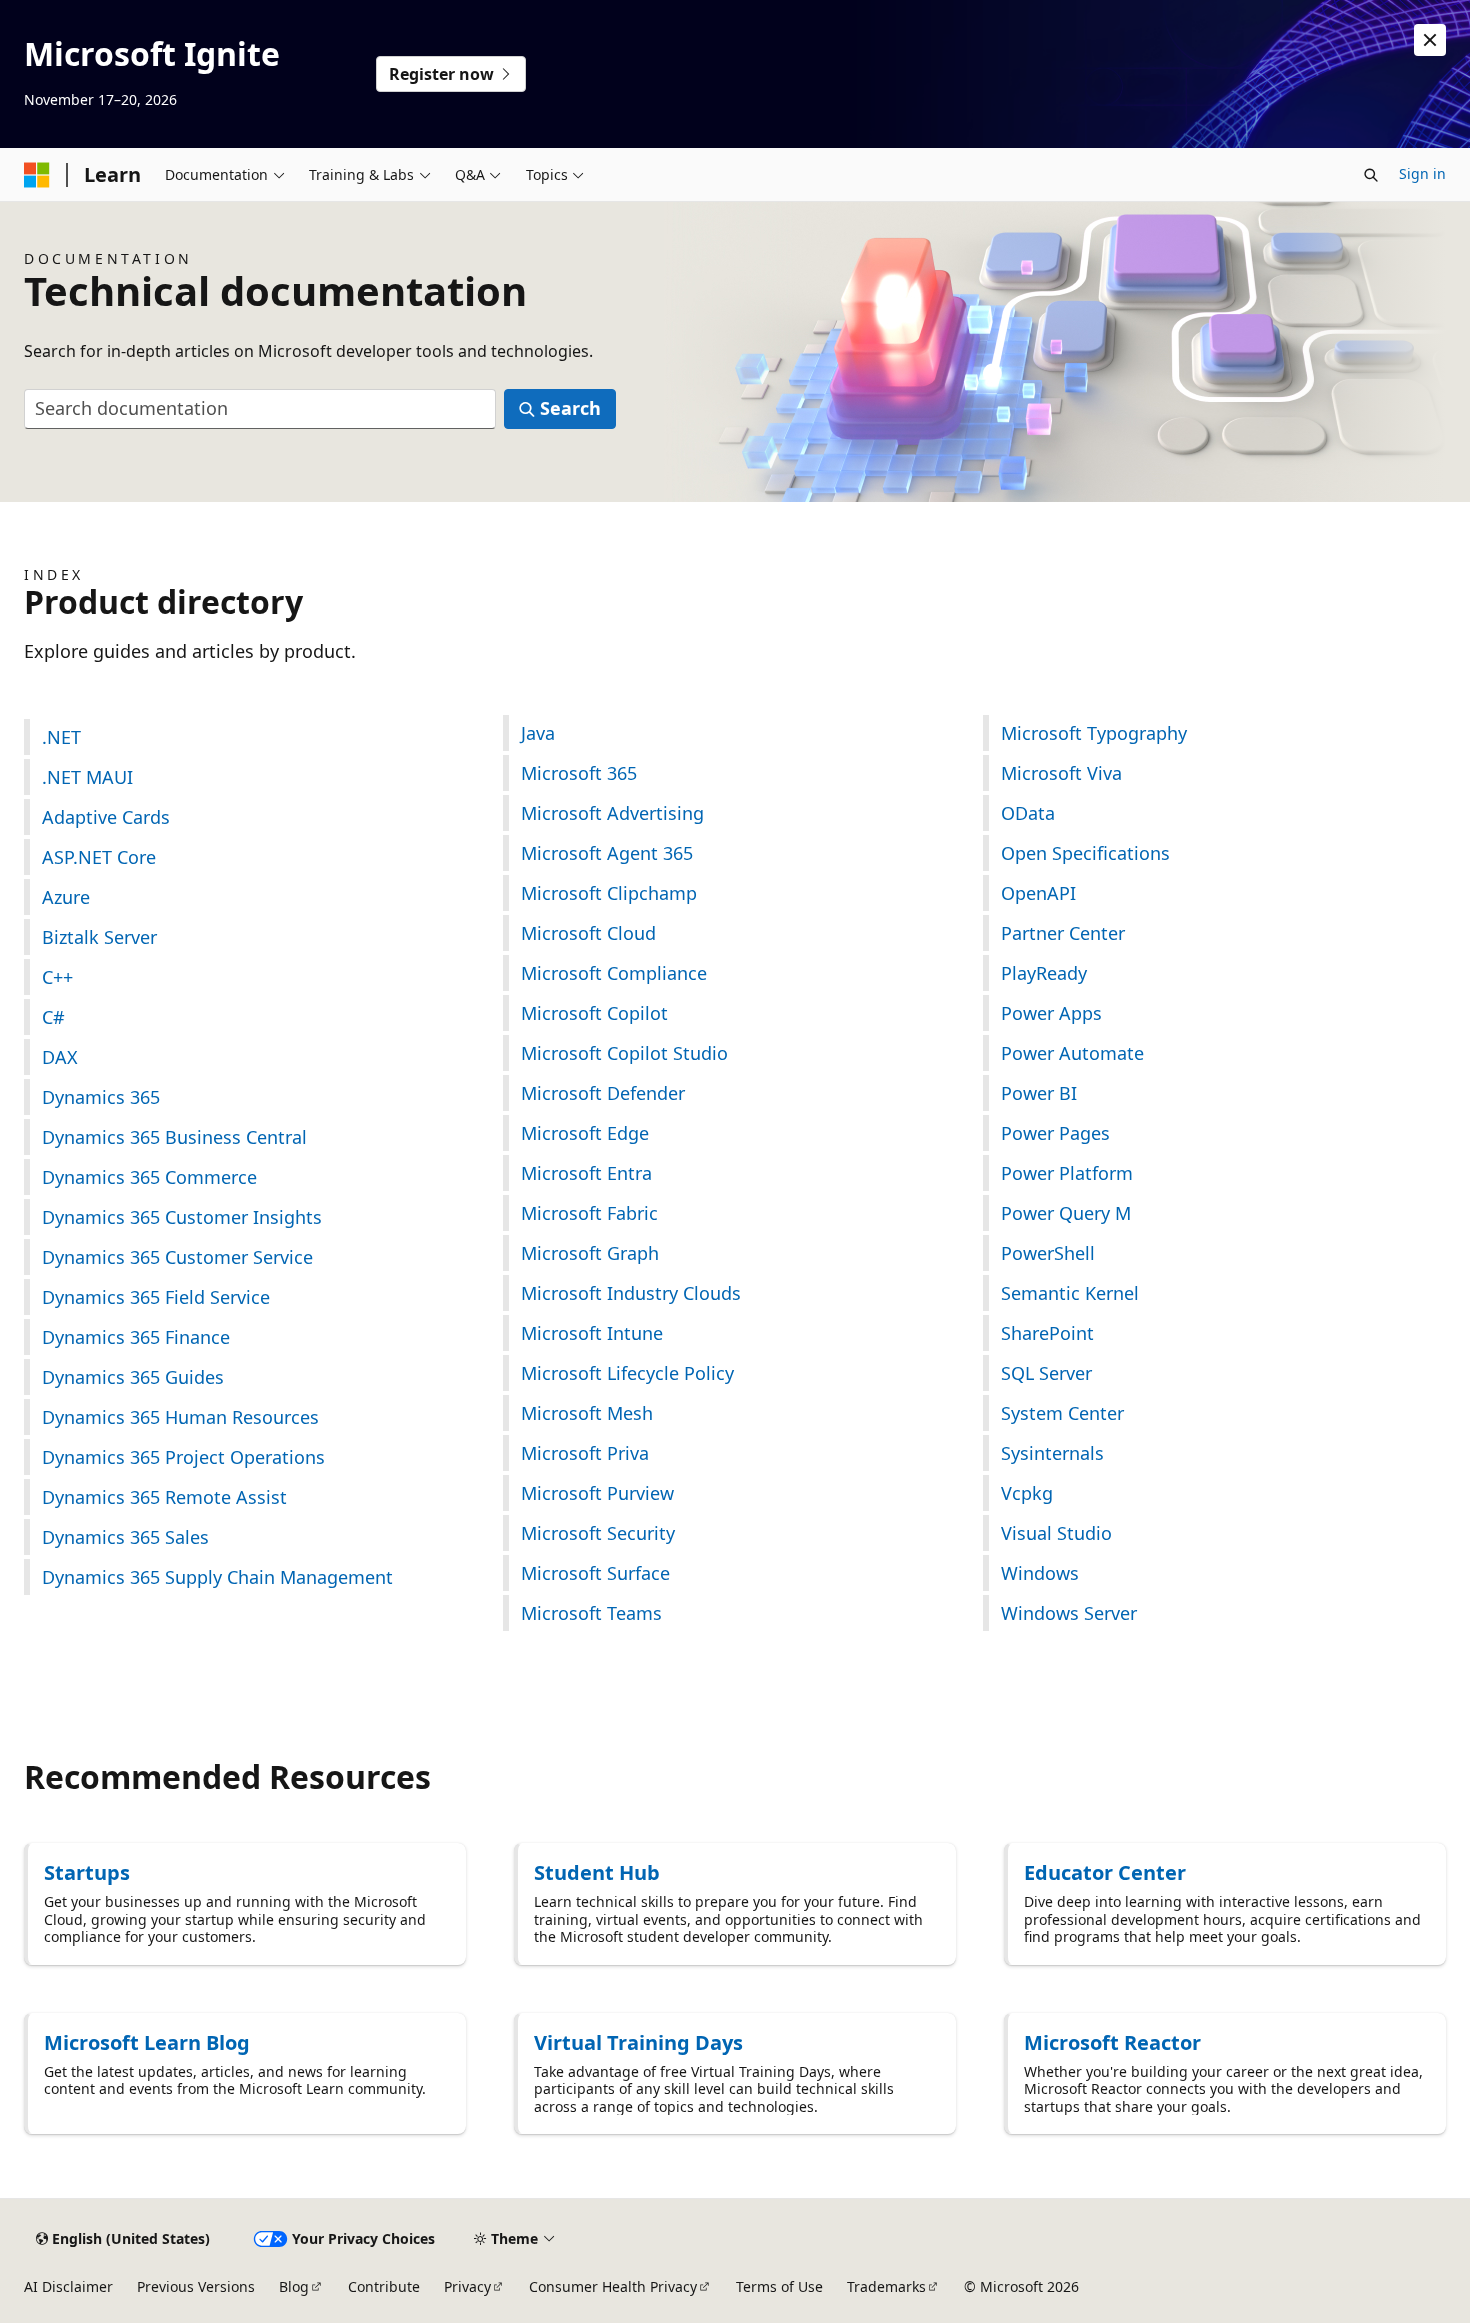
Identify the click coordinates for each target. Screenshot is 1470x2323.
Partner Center (1063, 933)
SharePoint (1047, 1333)
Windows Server (1069, 1613)
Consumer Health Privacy (613, 2286)
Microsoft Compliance (614, 973)
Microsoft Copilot (594, 1013)
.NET (61, 737)
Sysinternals (1052, 1453)
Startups (87, 1872)
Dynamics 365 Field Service (156, 1297)
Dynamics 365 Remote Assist (164, 1497)
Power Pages (1055, 1133)
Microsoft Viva (1061, 773)
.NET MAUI (87, 777)
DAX (60, 1057)
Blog (294, 2286)
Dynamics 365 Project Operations (183, 1457)
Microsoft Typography (1094, 733)
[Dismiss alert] (1430, 40)
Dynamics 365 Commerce (149, 1177)
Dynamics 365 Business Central (174, 1137)
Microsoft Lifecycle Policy (627, 1373)
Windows (1040, 1573)
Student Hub (597, 1872)
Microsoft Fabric (589, 1213)
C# (53, 1017)
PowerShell (1048, 1253)
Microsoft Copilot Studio (624, 1053)
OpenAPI (1038, 893)
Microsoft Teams (591, 1613)
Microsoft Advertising (612, 813)
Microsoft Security (598, 1533)
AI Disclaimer (68, 2286)
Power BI (1039, 1093)
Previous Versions (196, 2286)
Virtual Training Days (638, 2042)
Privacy (467, 2286)
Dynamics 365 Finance (136, 1337)
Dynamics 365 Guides (133, 1377)
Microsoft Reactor (1112, 2042)
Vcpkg (1027, 1493)
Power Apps (1051, 1013)
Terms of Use (779, 2286)
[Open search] (1371, 175)
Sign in (1422, 173)
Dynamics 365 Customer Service (177, 1257)
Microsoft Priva (585, 1453)
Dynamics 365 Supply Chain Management (217, 1577)
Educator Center (1105, 1872)
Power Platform (1067, 1173)
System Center (1062, 1413)
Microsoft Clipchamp (609, 893)
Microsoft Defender (603, 1093)
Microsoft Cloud (588, 933)
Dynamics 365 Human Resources (180, 1417)
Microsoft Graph (590, 1253)
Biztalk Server (99, 937)
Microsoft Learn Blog (147, 2042)
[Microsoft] (37, 175)
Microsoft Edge (585, 1133)
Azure (66, 897)
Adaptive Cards (106, 817)
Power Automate (1072, 1053)
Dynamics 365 (101, 1097)
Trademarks (886, 2286)
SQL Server (1046, 1373)
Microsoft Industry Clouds (631, 1293)
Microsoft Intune (592, 1333)
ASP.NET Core (99, 857)
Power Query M (1066, 1213)
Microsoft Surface (595, 1573)
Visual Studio (1056, 1533)
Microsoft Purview (597, 1493)
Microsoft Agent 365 (607, 853)
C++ (57, 977)
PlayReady (1044, 973)
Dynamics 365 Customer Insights (182, 1217)
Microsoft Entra (586, 1173)
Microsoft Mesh (587, 1413)
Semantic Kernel (1070, 1293)
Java (538, 733)
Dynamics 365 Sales (125, 1537)
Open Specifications (1085, 853)
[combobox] (260, 409)
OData (1028, 813)
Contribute (384, 2286)
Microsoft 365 (579, 773)
